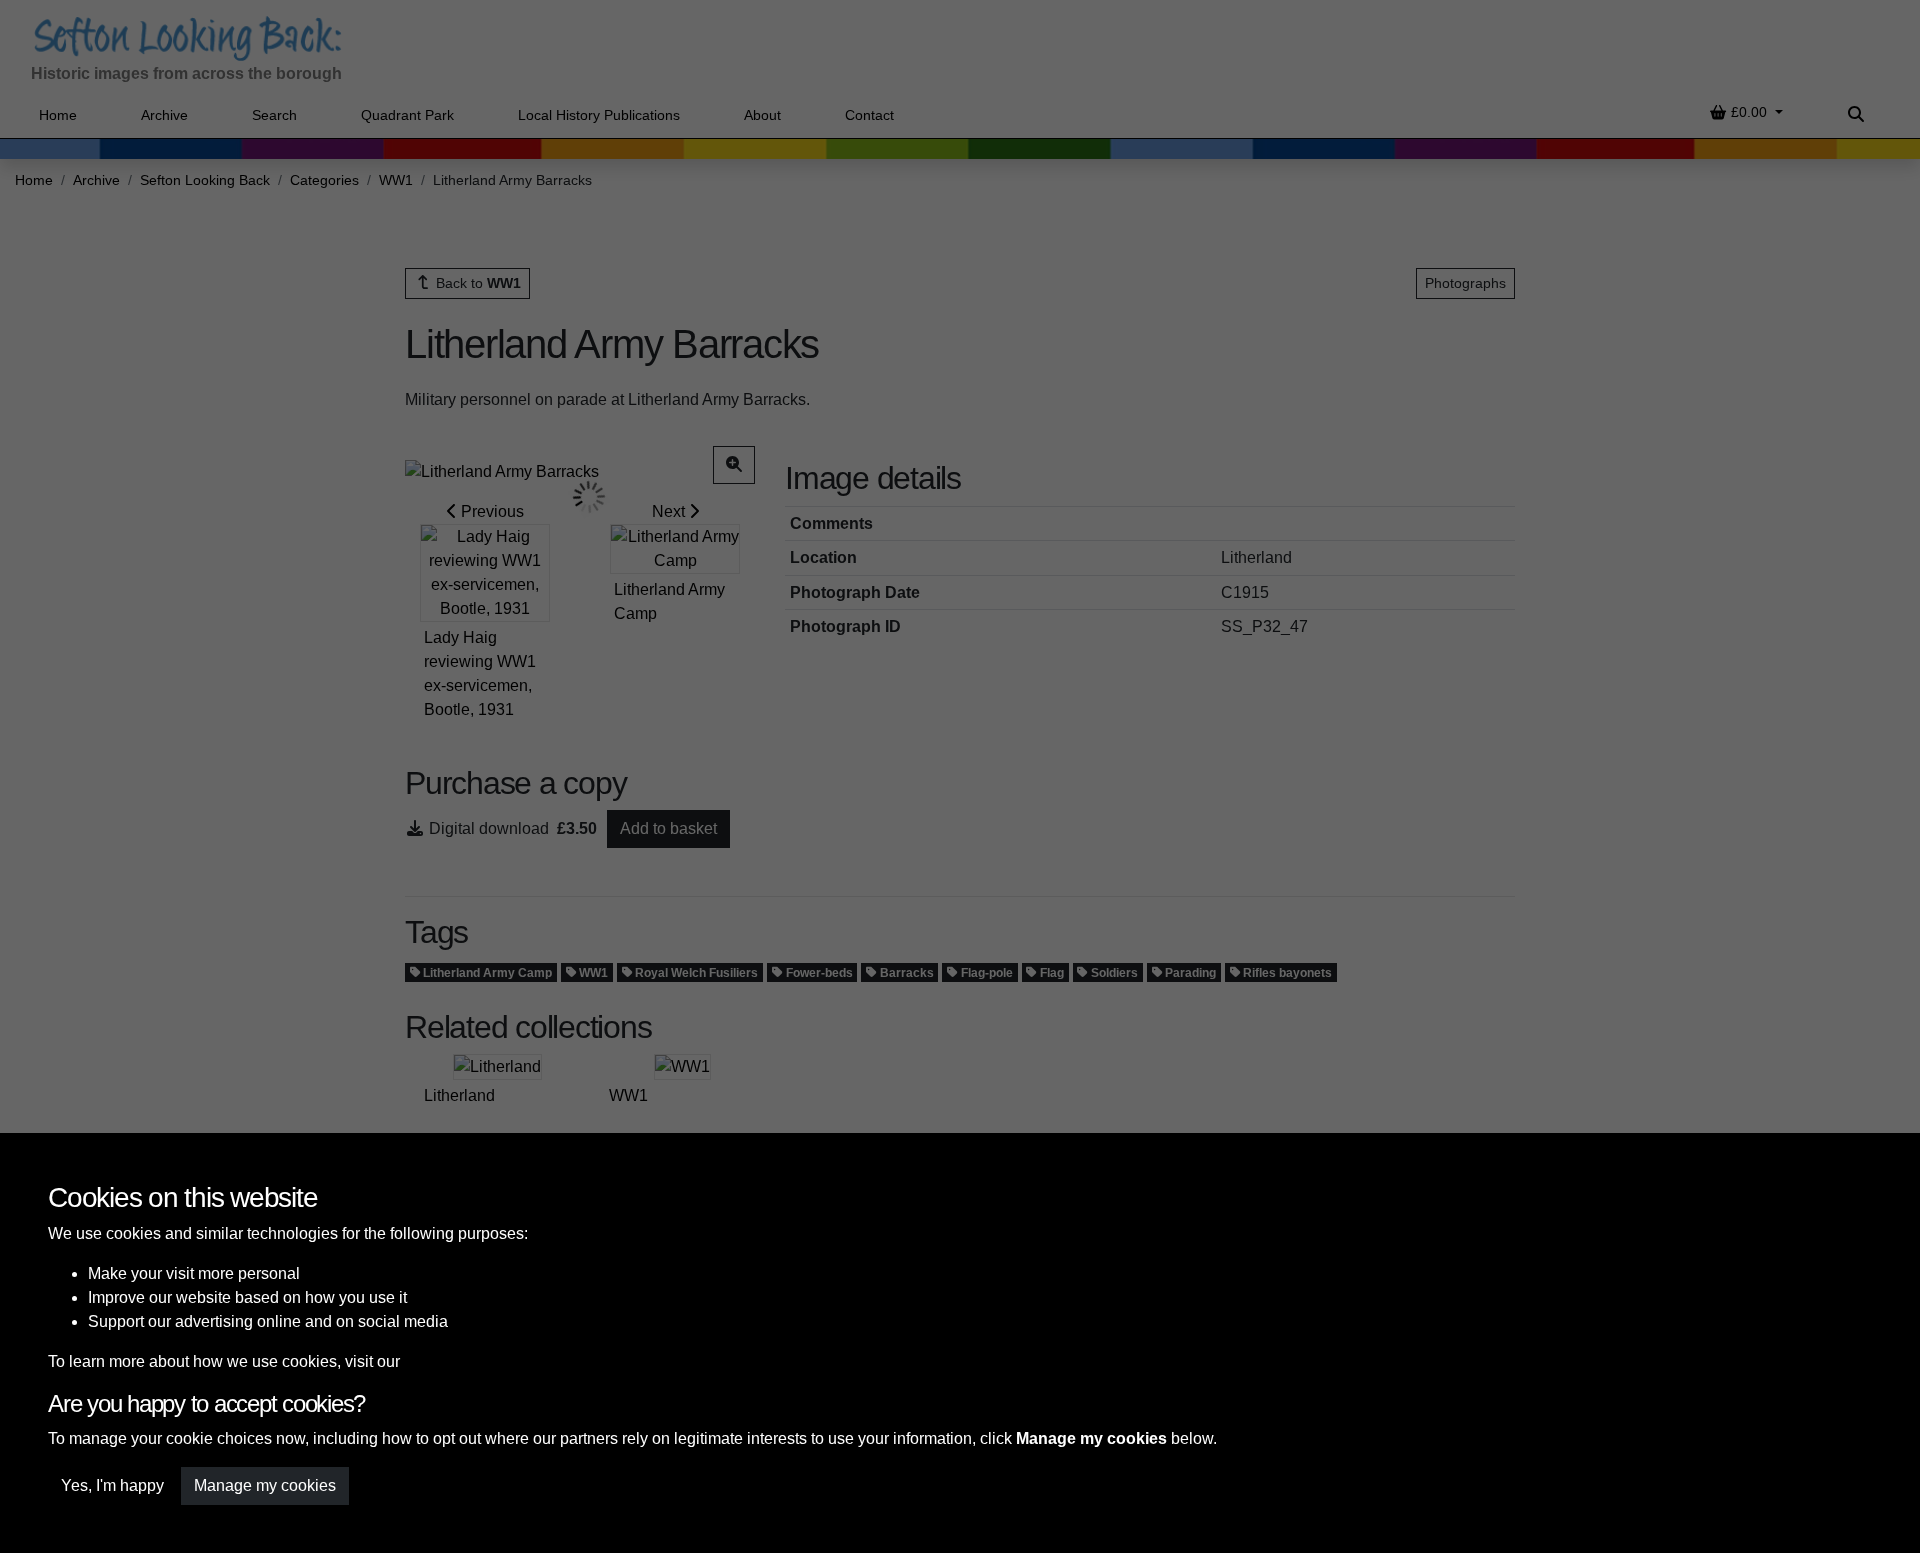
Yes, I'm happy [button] (112, 1485)
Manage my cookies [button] (265, 1485)
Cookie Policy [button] (453, 1361)
